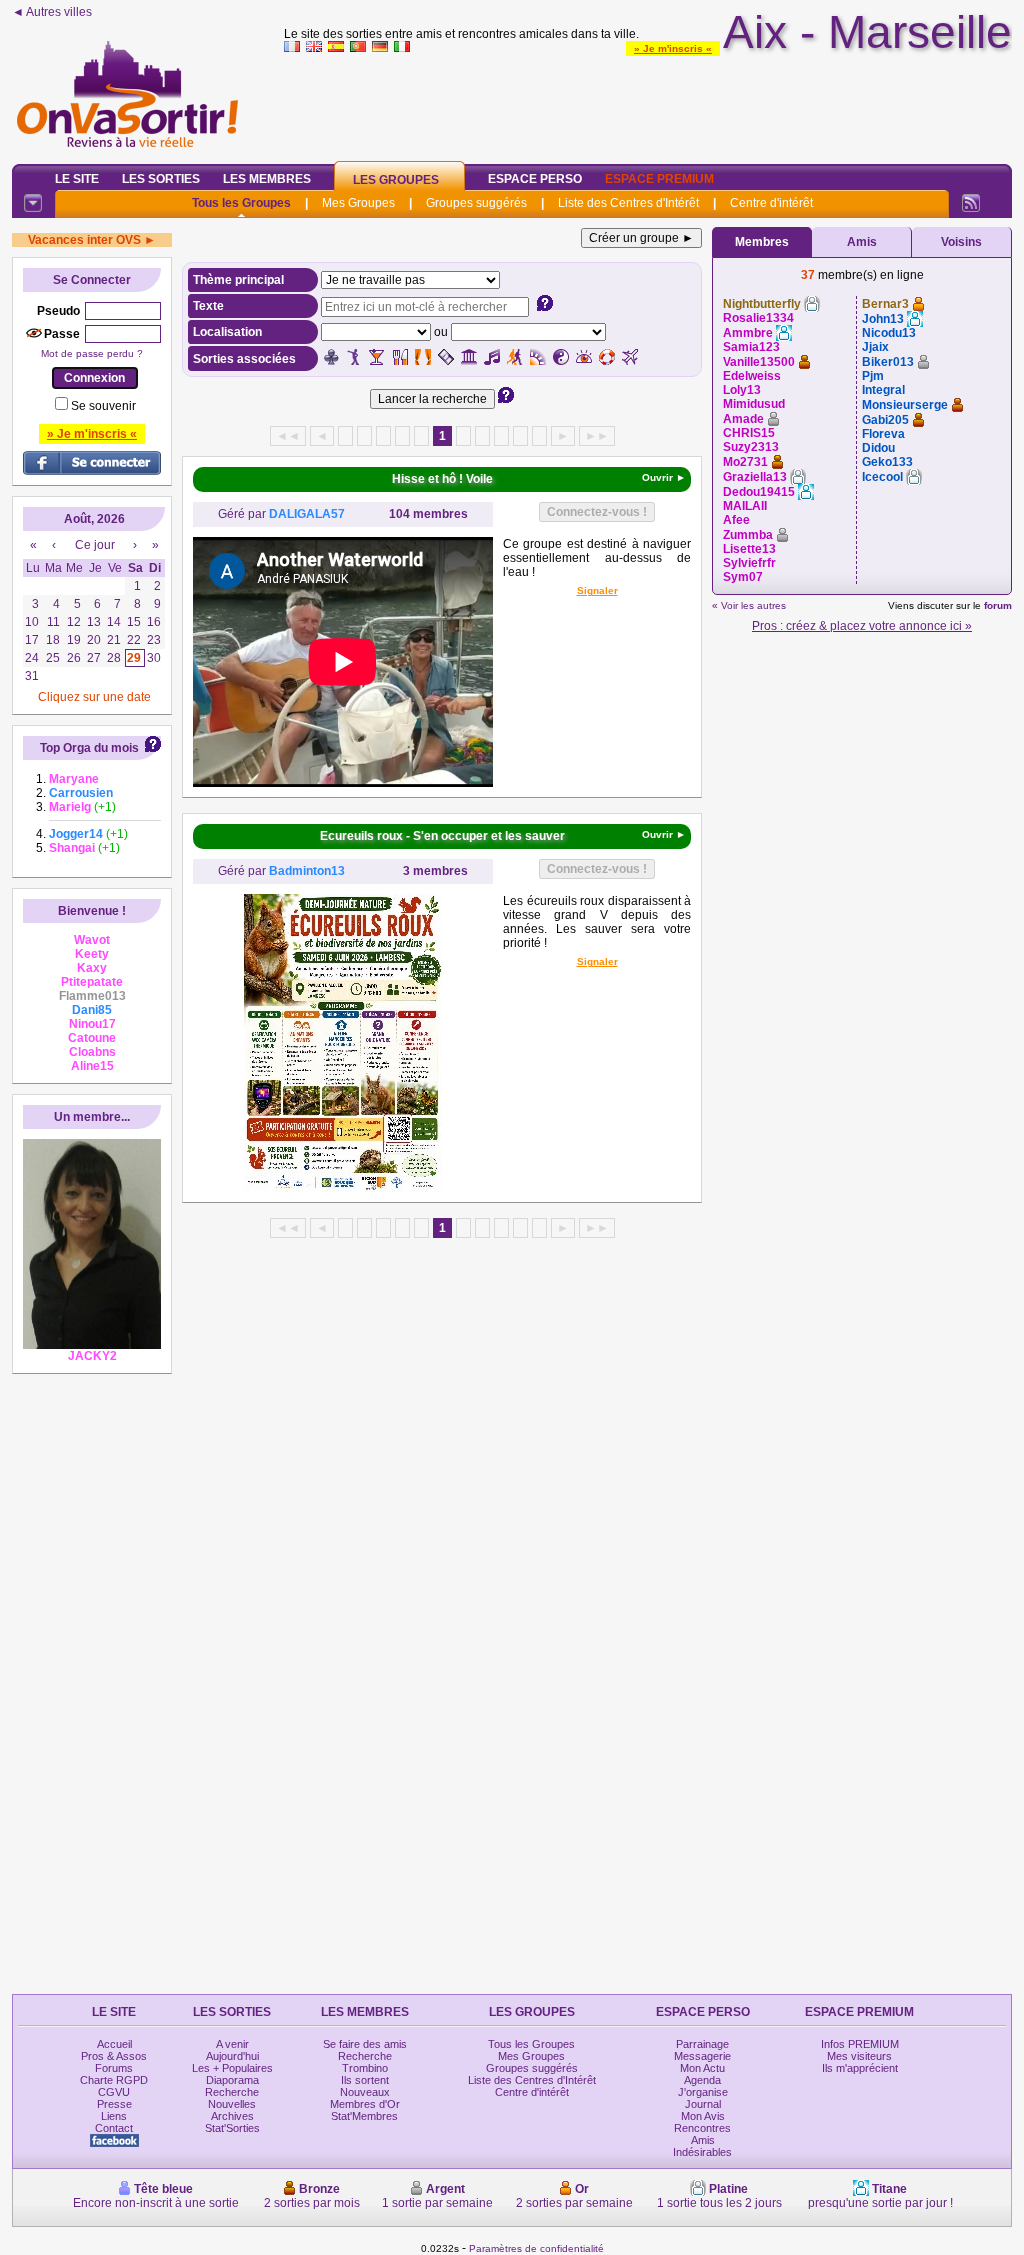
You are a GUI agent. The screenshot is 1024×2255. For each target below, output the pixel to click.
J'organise (703, 2092)
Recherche (232, 2092)
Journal (703, 2104)
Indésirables (702, 2152)
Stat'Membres (364, 2116)
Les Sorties (161, 179)
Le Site (77, 179)
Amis (862, 242)
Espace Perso (535, 179)
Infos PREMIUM (860, 2044)
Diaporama (232, 2080)
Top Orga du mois (89, 748)
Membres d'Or (365, 2104)
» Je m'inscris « (673, 48)
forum (998, 605)
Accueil (114, 2044)
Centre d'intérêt (771, 203)
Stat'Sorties (232, 2128)
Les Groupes (396, 180)
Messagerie (702, 2056)
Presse (114, 2104)
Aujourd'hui (232, 2056)
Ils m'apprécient (860, 2068)
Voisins (961, 242)
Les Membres (267, 179)
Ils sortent (365, 2080)
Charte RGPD (114, 2080)
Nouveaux (365, 2092)
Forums (114, 2068)
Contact (114, 2128)
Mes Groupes (358, 203)
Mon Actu (702, 2068)
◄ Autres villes (52, 12)
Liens (114, 2116)
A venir (232, 2044)
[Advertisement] (648, 104)
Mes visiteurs (859, 2056)
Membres (762, 242)
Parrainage (702, 2044)
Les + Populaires (232, 2068)
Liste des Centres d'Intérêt (628, 203)
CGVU (114, 2092)
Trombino (365, 2068)
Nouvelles (232, 2104)
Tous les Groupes (241, 203)
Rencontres (702, 2128)
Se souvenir (103, 406)
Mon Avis (703, 2116)
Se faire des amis (365, 2044)
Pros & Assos (114, 2056)
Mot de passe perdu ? (92, 353)
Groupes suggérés (476, 203)
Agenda (702, 2080)
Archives (232, 2116)
